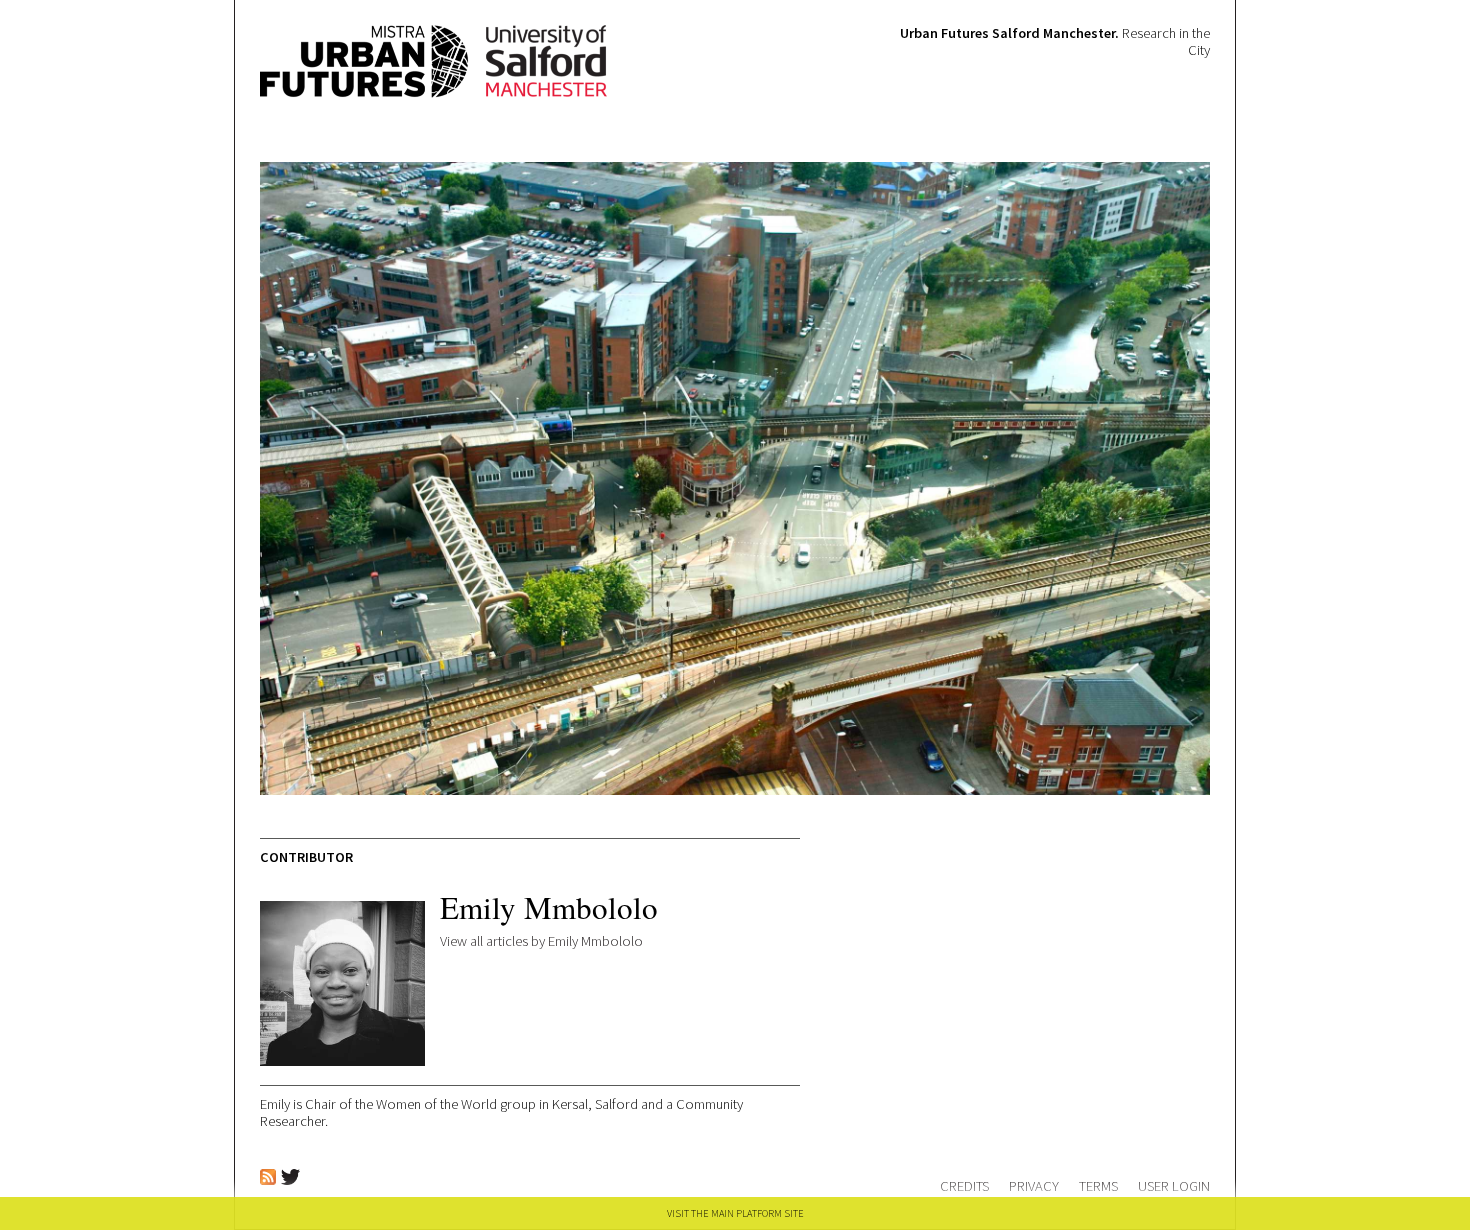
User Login (1174, 1186)
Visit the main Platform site (735, 1213)
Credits (964, 1186)
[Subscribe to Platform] (268, 1179)
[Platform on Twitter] (290, 1180)
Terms (1098, 1186)
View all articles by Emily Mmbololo (541, 941)
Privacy (1034, 1186)
